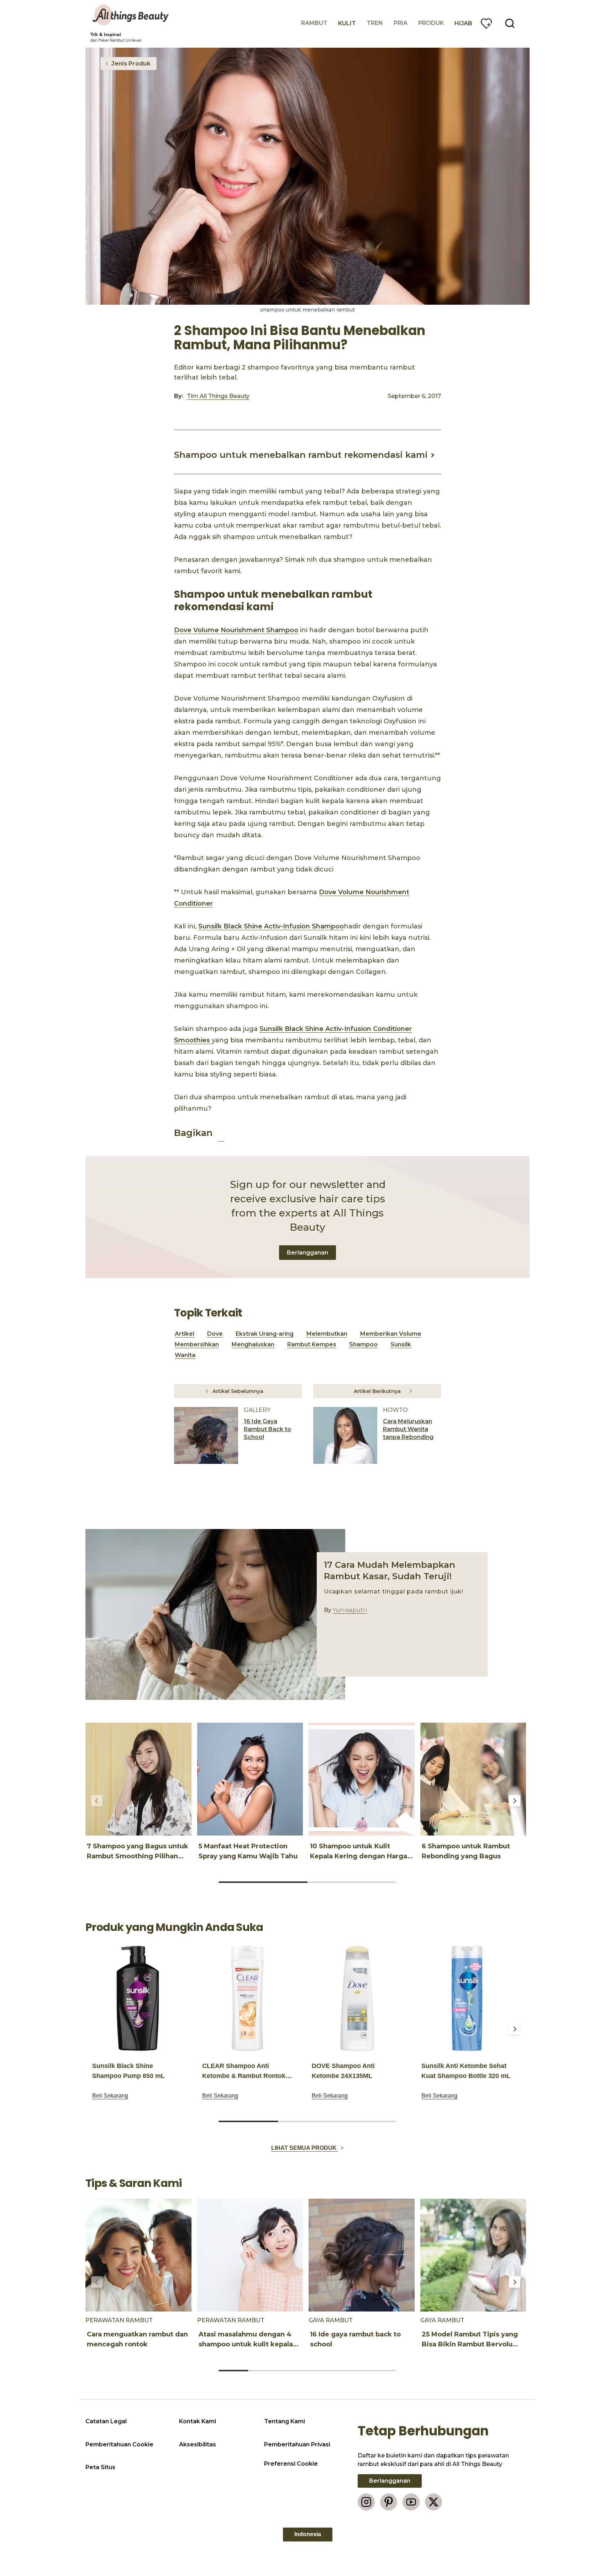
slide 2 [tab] (352, 1882)
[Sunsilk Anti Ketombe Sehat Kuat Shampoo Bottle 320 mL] (467, 1998)
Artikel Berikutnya (377, 1391)
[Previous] (97, 1801)
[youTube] (411, 2502)
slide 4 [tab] (322, 2371)
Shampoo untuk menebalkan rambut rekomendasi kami (301, 455)
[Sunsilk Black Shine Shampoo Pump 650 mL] (138, 1998)
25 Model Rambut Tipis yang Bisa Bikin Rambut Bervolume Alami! (473, 2344)
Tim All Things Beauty (218, 396)
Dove (215, 1334)
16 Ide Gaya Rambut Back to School (267, 1429)
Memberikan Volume (391, 1334)
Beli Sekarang (110, 2096)
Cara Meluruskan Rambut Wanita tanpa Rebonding (408, 1429)
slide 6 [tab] (382, 2371)
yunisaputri (350, 1610)
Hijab (463, 23)
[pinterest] (389, 2502)
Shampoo (363, 1344)
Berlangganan (307, 1253)
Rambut (314, 23)
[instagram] (366, 2502)
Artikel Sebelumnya (238, 1391)
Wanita (185, 1355)
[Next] (515, 1801)
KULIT (347, 23)
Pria (401, 23)
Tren (375, 23)
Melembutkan (327, 1334)
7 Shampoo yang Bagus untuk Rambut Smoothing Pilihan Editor (138, 1856)
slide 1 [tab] (263, 1882)
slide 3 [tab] (367, 2121)
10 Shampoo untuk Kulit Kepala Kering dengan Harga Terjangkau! (359, 1856)
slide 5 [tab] (352, 2371)
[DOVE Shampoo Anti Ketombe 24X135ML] (357, 1998)
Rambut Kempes (312, 1344)
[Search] (510, 23)
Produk (431, 23)
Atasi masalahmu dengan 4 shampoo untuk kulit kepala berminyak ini (246, 2344)
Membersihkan (197, 1344)
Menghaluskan (253, 1344)
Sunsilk (401, 1344)
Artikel (185, 1334)
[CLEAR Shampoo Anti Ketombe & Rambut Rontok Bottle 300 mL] (247, 1998)
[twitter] (433, 2502)
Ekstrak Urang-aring (265, 1334)
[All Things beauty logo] (131, 15)
